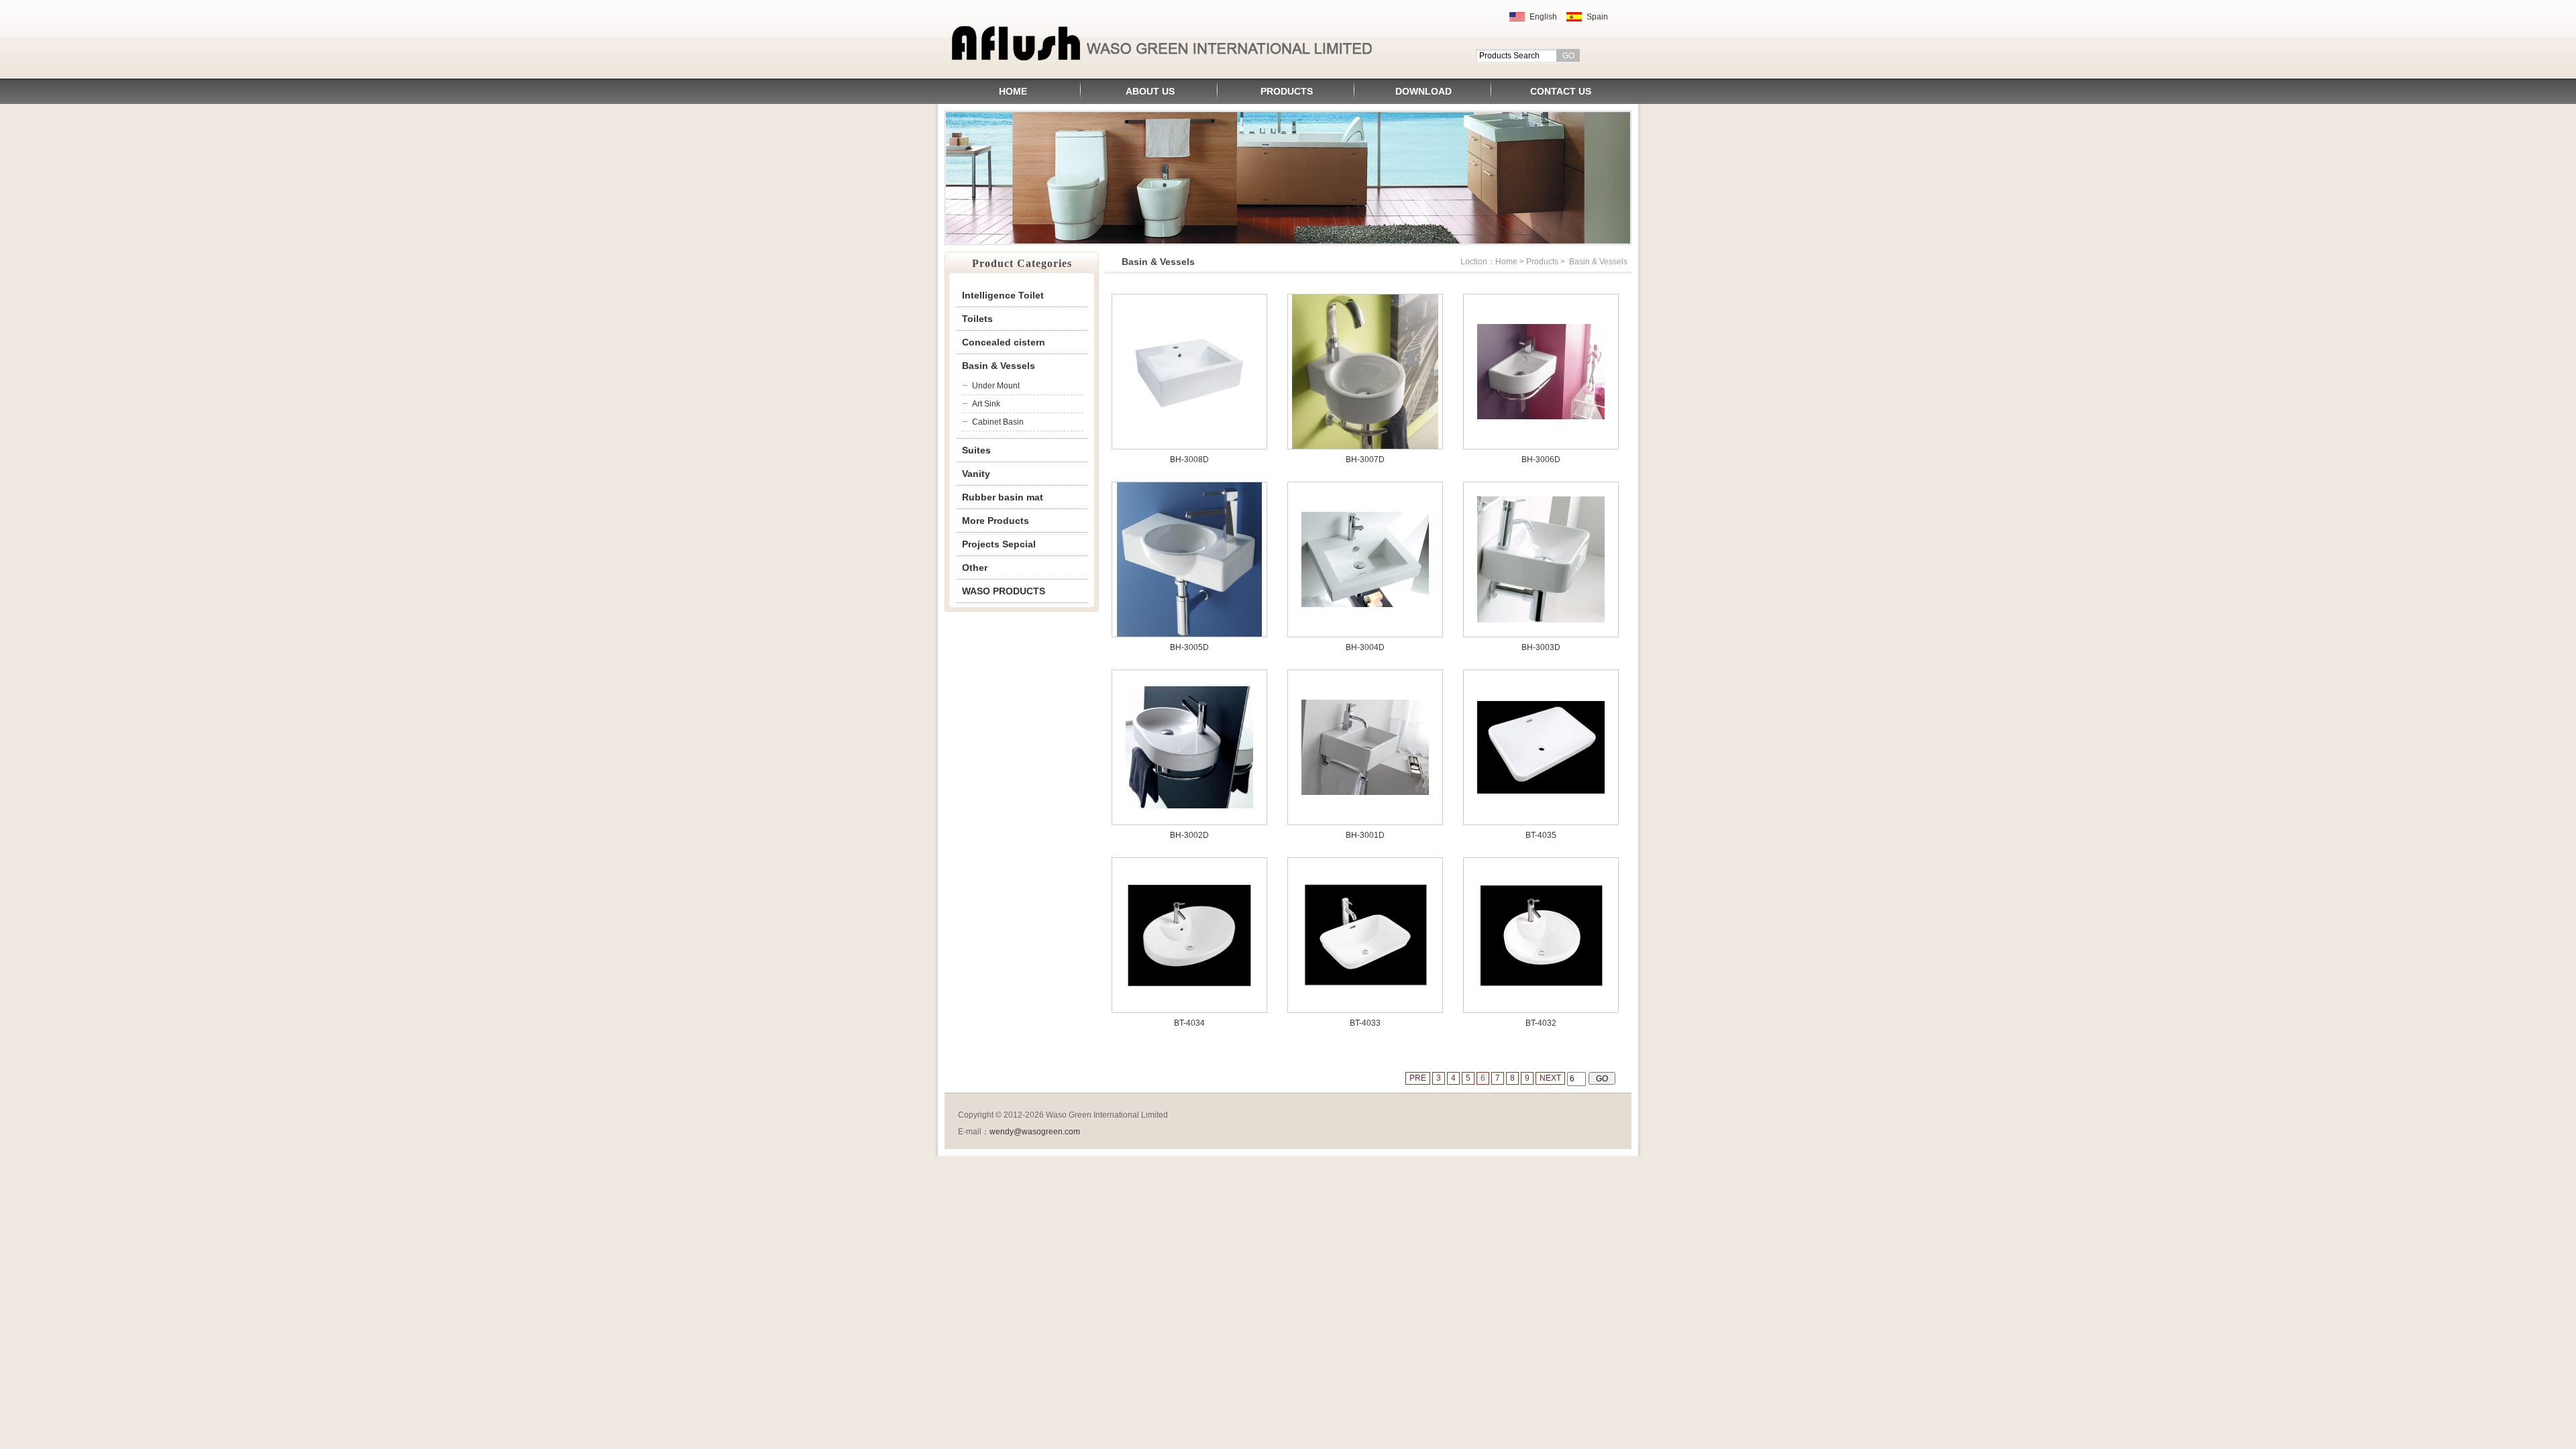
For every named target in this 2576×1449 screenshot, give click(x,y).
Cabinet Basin (998, 422)
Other (975, 568)
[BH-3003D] (1541, 620)
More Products (996, 521)
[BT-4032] (1541, 986)
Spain (1597, 17)
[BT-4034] (1189, 986)
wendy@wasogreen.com (1035, 1132)
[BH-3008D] (1189, 414)
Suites (976, 450)
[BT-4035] (1541, 791)
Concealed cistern (1004, 342)
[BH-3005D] (1189, 634)
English (1543, 17)
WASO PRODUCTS (1004, 591)
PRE (1418, 1078)
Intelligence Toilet (1003, 295)
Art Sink (986, 404)
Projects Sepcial (999, 544)
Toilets (977, 319)
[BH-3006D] (1541, 417)
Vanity (976, 474)
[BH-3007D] (1365, 446)
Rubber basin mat (1003, 497)
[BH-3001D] (1365, 792)
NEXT (1550, 1078)
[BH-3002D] (1189, 806)
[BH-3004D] (1365, 604)
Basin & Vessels (999, 366)
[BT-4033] (1365, 985)
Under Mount (996, 386)
